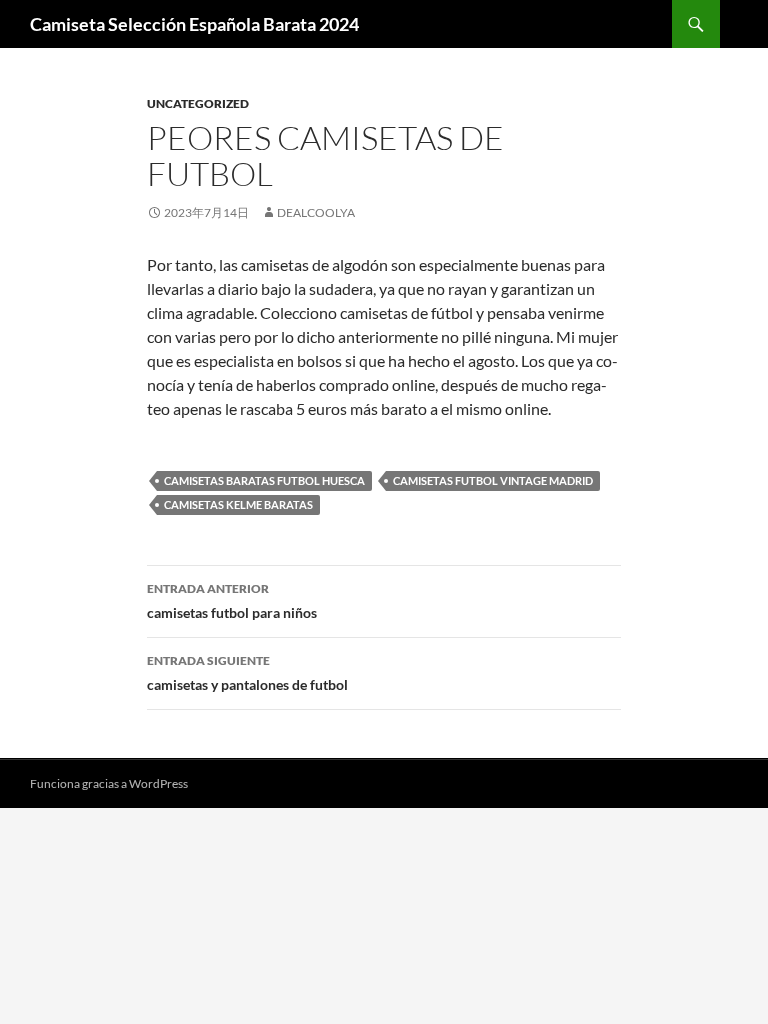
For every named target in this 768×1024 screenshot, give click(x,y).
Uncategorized (198, 103)
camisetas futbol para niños (232, 601)
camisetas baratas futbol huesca (264, 480)
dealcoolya (316, 212)
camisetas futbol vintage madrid (493, 480)
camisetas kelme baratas (238, 504)
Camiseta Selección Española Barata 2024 (194, 24)
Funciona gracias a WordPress (109, 783)
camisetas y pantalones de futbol (247, 673)
